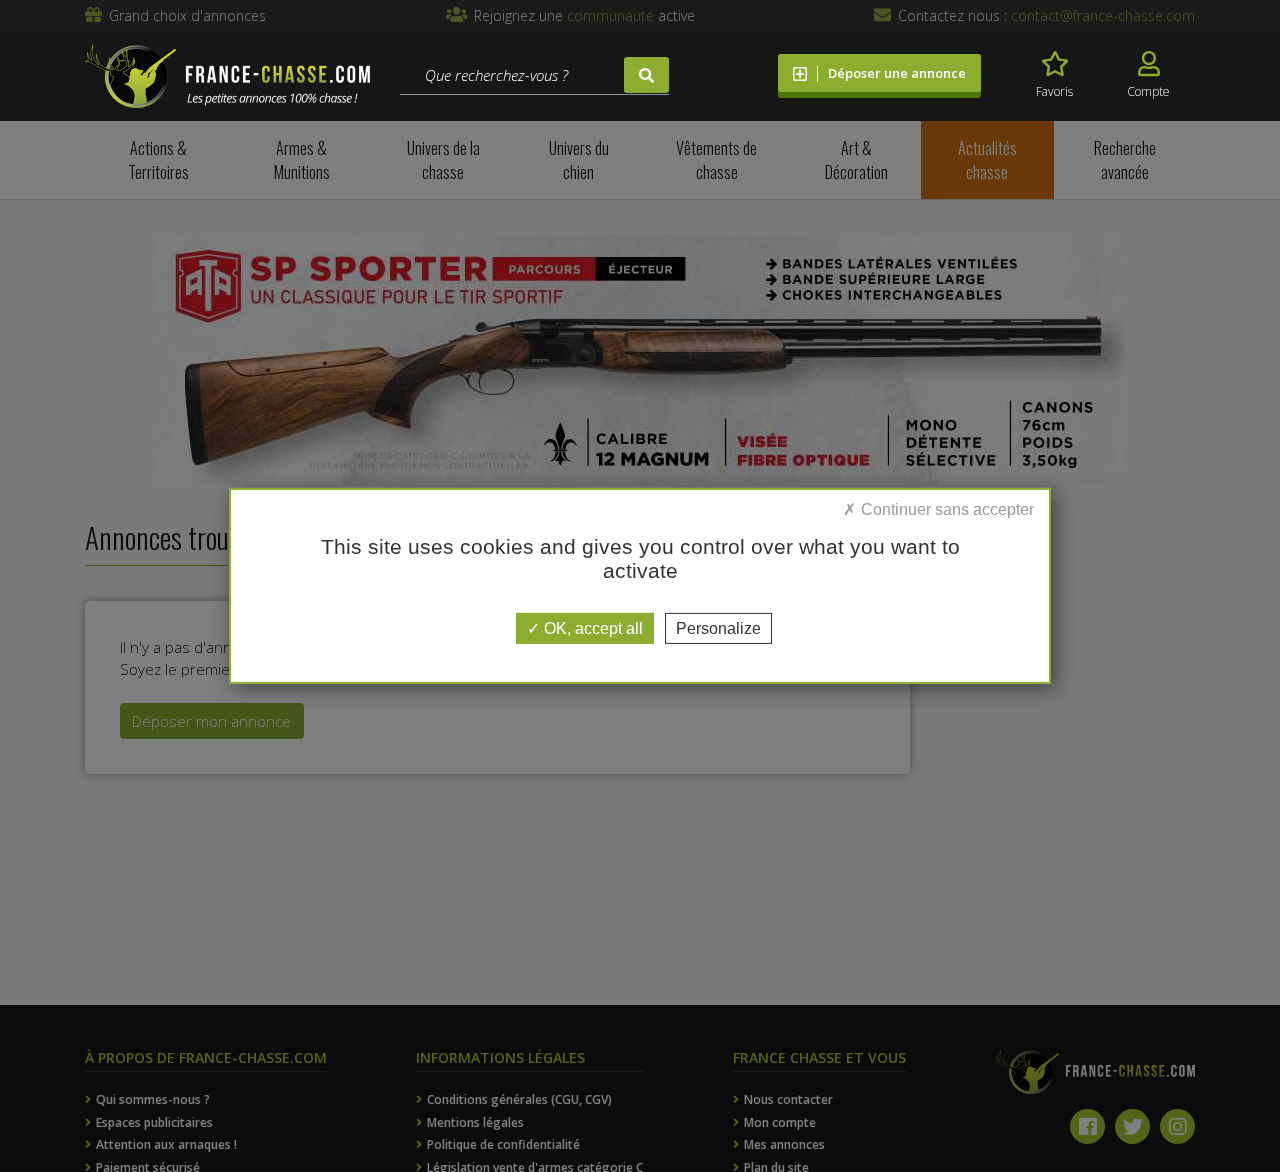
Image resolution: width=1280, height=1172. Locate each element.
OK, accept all (591, 628)
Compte (1148, 91)
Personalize (718, 628)
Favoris (1054, 91)
